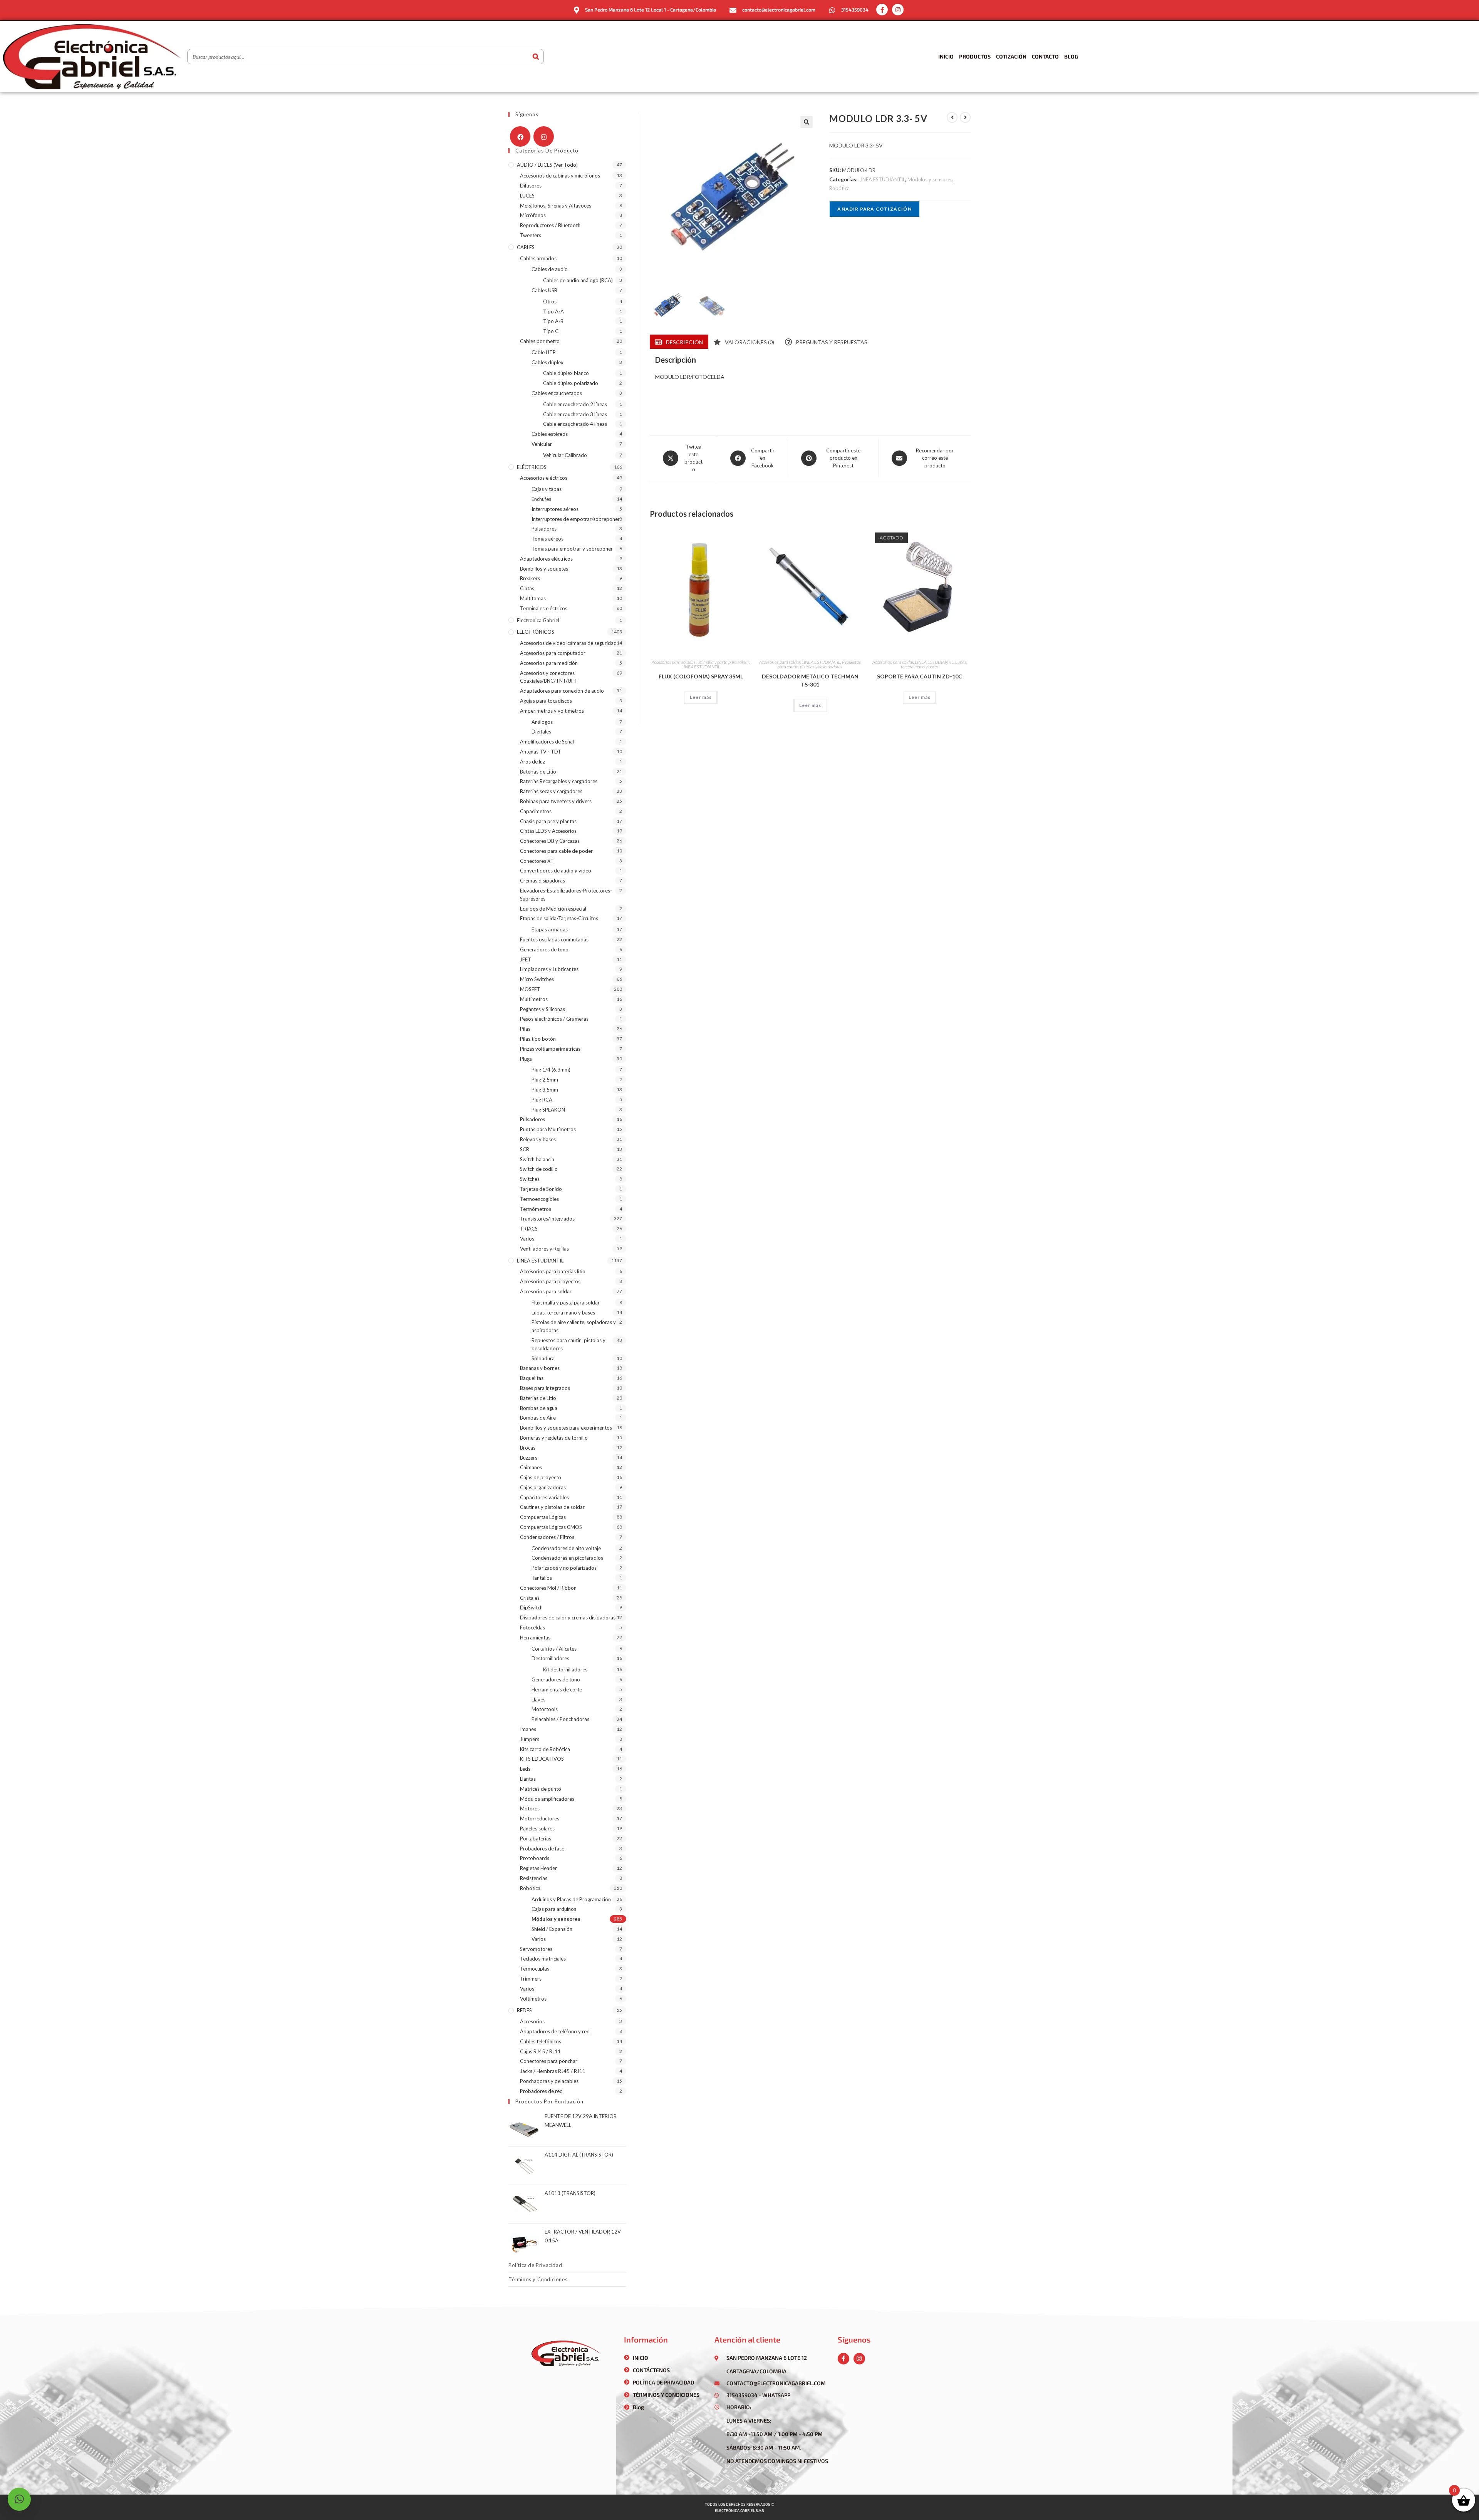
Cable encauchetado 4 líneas (575, 424)
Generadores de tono (544, 949)
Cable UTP (544, 352)
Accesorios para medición (549, 663)
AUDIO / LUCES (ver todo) (547, 165)
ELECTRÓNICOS (536, 632)
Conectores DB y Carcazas (550, 841)
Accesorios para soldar (672, 662)
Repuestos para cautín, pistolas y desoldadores (819, 664)
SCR (525, 1149)
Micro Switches (537, 979)
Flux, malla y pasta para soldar (721, 662)
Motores (530, 1808)
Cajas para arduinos (554, 1909)
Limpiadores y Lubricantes (549, 969)
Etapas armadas (550, 929)
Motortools (545, 1709)
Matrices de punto (541, 1789)
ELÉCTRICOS (532, 467)
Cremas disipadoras (542, 881)
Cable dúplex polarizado (571, 383)
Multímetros (534, 999)
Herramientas (535, 1638)
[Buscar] (536, 57)
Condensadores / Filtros (547, 1537)
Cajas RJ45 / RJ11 (540, 2051)
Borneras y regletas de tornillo (554, 1438)
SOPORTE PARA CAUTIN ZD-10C (920, 676)
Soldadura (543, 1358)
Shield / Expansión (552, 1929)
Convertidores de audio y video (556, 871)
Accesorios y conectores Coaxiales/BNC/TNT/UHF (549, 677)
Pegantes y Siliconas (542, 1009)
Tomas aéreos (547, 539)
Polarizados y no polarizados (564, 1568)
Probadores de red (541, 2091)
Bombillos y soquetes (544, 569)
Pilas (525, 1029)
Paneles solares (537, 1828)
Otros (550, 301)
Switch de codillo (539, 1169)
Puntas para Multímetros (548, 1129)
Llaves (538, 1700)
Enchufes (541, 499)
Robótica (839, 188)
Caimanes (531, 1467)
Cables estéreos (550, 434)
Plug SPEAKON (548, 1110)
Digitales (541, 732)
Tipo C (551, 331)
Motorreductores (540, 1818)
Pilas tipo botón (538, 1039)
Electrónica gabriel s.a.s (739, 2510)
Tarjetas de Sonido (541, 1189)
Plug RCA (542, 1100)
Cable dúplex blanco (566, 373)
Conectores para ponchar (549, 2061)
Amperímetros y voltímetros (552, 711)
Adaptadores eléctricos (546, 559)
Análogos (542, 722)
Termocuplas (535, 1969)
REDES (524, 2010)
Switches (530, 1179)
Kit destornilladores (565, 1669)
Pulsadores (544, 529)
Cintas (527, 588)
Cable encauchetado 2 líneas (575, 404)
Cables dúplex (547, 362)
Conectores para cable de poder (556, 851)
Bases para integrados (545, 1388)
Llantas (528, 1779)
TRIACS (529, 1229)
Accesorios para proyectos (550, 1281)
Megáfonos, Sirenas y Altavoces (556, 206)
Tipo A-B (553, 321)
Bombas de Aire (538, 1418)
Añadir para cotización (874, 209)
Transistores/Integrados (547, 1219)
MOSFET (530, 989)
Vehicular (542, 444)
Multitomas (533, 598)
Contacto (1045, 56)
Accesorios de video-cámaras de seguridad (568, 643)
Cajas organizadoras (543, 1487)
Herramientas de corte (557, 1689)
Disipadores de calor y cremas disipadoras (568, 1617)
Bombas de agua (539, 1408)
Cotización (1011, 56)
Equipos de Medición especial (553, 909)
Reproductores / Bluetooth (550, 225)
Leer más (701, 697)
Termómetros (536, 1209)
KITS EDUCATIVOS (542, 1759)
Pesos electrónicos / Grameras (554, 1019)
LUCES (527, 196)
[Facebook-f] (882, 10)
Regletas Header (538, 1868)
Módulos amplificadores (547, 1799)
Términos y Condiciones (538, 2279)
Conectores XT (537, 861)
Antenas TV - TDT (541, 752)
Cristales (530, 1598)
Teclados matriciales (543, 1959)
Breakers (530, 578)
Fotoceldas (532, 1628)
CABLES (526, 247)
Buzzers (529, 1458)
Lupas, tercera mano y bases (934, 664)
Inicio (946, 56)
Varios (527, 1239)
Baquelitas (532, 1378)
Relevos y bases (538, 1139)
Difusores (531, 186)
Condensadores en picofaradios (567, 1558)
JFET (526, 959)
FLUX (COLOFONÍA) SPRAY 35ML (701, 676)
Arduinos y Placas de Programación (571, 1899)
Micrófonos (533, 215)
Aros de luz (532, 762)
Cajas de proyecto (541, 1477)
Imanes (528, 1729)
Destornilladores (550, 1658)
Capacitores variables (544, 1497)
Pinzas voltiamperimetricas (550, 1049)
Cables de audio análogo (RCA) (578, 280)
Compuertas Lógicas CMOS (551, 1527)
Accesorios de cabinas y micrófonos (560, 176)
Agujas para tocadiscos (546, 701)
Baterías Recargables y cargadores (559, 781)
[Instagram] (898, 10)
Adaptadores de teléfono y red (555, 2031)
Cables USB (544, 290)
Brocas (528, 1448)
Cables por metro (540, 341)
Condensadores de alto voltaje (566, 1548)
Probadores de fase (542, 1849)
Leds (525, 1769)
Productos (975, 56)
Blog (1071, 56)
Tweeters (531, 235)
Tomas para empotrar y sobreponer (572, 549)
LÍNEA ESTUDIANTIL (882, 179)
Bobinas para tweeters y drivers (556, 801)
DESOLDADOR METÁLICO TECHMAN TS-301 (810, 680)
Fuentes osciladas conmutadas (554, 939)
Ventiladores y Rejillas (544, 1249)
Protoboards (535, 1858)
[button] (807, 122)
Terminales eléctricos (544, 608)
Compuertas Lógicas (543, 1517)
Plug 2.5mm (545, 1080)
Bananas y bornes (540, 1368)
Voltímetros (533, 1999)
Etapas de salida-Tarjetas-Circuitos (559, 918)
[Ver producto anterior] (952, 117)
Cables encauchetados (557, 393)
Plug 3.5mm (545, 1090)
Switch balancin (537, 1159)
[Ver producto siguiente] (965, 117)
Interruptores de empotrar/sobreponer (576, 519)
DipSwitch (531, 1607)
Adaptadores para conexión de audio (562, 691)
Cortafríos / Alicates (554, 1649)
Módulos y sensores (930, 179)
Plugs (526, 1059)
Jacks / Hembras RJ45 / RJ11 (553, 2071)
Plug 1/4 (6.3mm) (551, 1070)
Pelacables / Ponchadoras (560, 1719)
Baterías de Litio (538, 772)
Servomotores (536, 1949)
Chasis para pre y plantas (548, 821)
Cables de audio (550, 269)
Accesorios (532, 2021)
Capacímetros (536, 811)
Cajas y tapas (547, 489)
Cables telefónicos (541, 2041)
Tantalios (542, 1578)
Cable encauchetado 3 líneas (575, 414)
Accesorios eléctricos (544, 478)
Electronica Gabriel (538, 620)
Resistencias (534, 1878)
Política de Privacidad (535, 2265)
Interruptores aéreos (555, 509)
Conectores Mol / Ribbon (548, 1588)
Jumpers (530, 1739)
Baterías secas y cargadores (551, 791)
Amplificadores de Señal (547, 742)
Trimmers (531, 1979)
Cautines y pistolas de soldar (552, 1507)
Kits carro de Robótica (545, 1749)
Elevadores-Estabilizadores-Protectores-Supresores (566, 895)
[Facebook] (520, 136)
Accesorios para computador (553, 653)
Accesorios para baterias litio (553, 1271)
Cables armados (538, 258)
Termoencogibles (539, 1199)
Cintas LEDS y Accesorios (548, 831)
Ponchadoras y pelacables (549, 2081)
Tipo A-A (553, 311)
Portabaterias (536, 1839)
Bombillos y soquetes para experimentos (566, 1428)
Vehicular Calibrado (565, 455)
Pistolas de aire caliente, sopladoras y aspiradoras (574, 1326)
